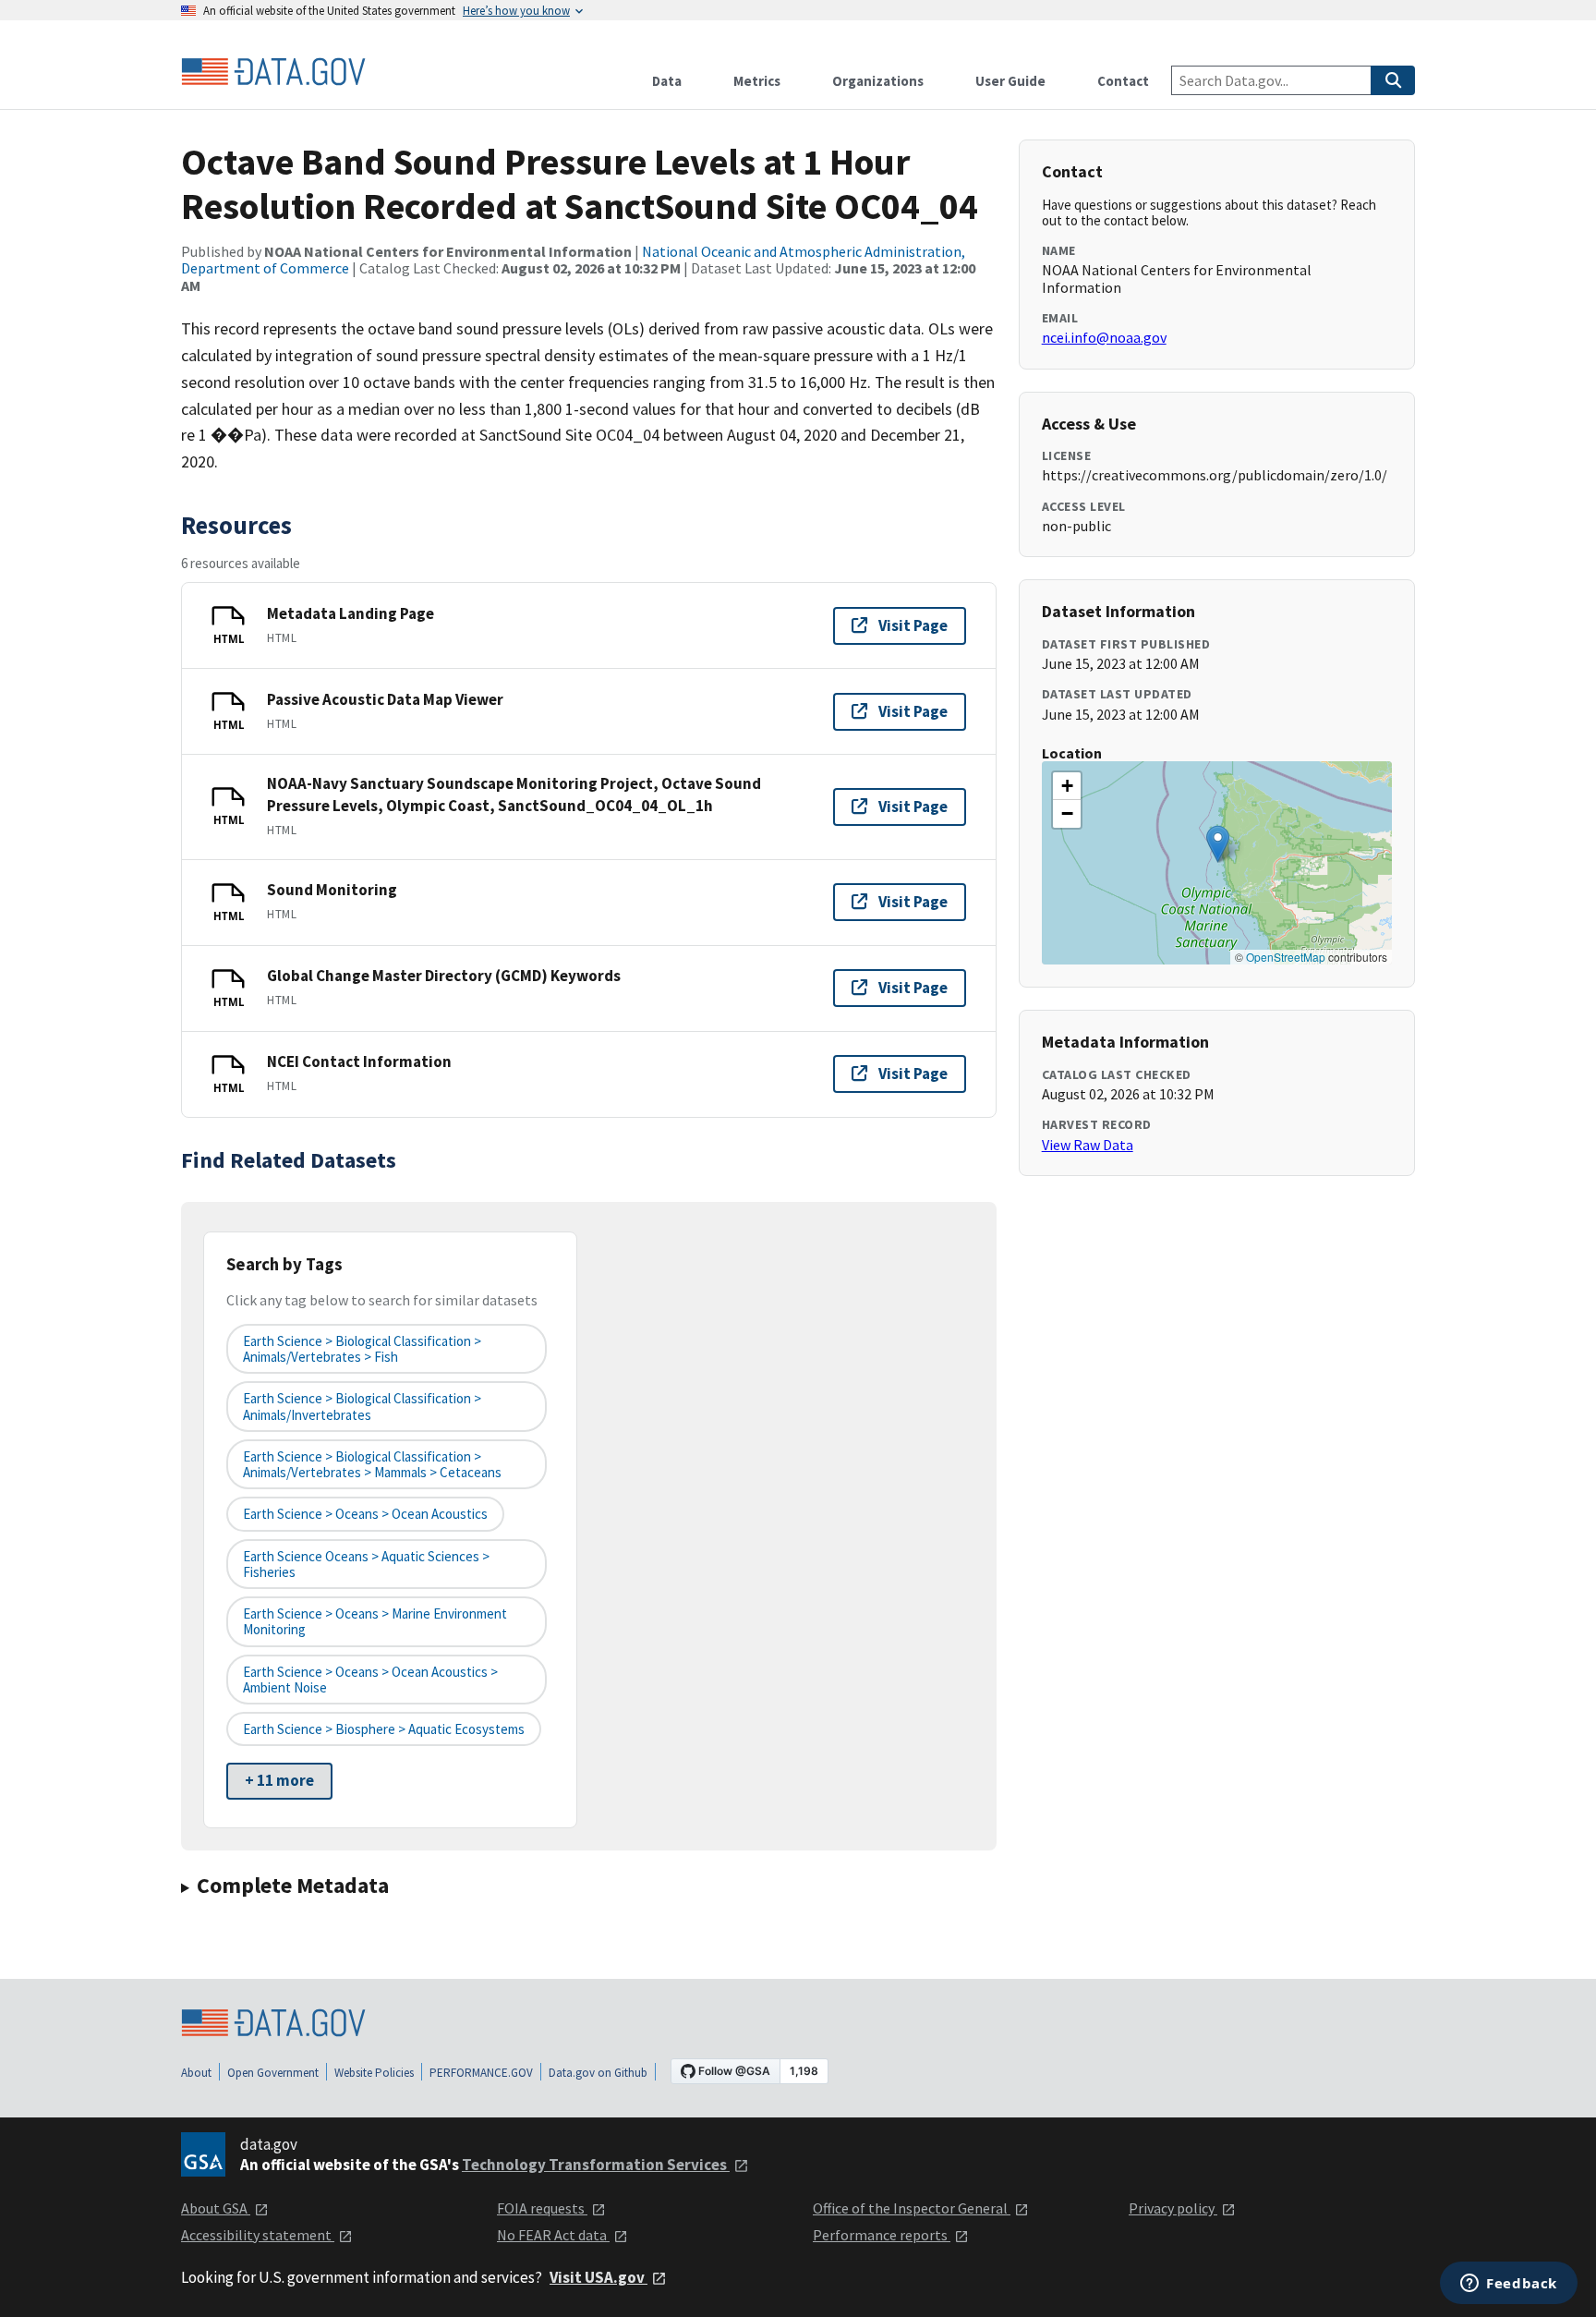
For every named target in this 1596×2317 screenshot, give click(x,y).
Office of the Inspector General (912, 2208)
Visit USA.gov (598, 2277)
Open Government (273, 2073)
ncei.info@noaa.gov (1104, 337)
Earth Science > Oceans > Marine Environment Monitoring (375, 1621)
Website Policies (374, 2073)
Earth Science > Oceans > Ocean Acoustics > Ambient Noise (370, 1680)
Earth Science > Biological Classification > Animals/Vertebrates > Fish (362, 1349)
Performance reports (882, 2235)
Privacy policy (1173, 2208)
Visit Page (913, 625)
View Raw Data (1088, 1145)
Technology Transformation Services (596, 2165)
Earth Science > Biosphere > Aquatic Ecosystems (384, 1729)
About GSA (216, 2208)
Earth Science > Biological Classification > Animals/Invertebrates (362, 1406)
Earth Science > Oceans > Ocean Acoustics (365, 1514)
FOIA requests (542, 2208)
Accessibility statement (258, 2235)
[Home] (273, 72)
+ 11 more (279, 1780)
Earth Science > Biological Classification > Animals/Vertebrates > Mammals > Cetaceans (372, 1464)
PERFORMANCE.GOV (481, 2073)
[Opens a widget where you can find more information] (1509, 2285)
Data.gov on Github (598, 2073)
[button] (1218, 844)
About (196, 2073)
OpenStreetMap (1286, 957)
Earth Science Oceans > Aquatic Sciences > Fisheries (366, 1564)
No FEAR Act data (553, 2235)
